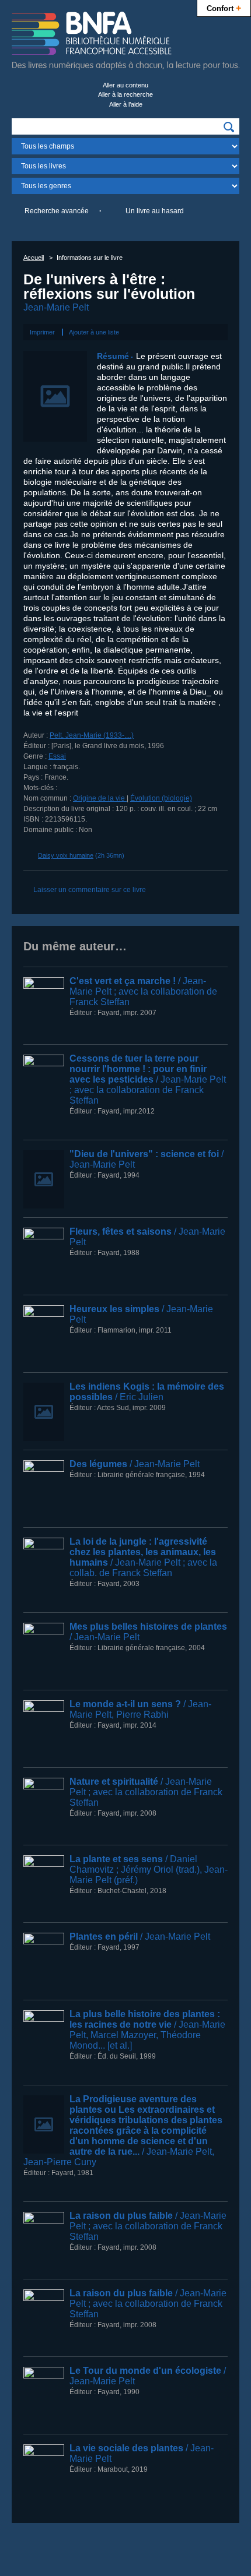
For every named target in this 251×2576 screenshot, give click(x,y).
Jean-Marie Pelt (56, 307)
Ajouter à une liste (94, 332)
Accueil (34, 258)
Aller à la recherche (125, 94)
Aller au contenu (125, 85)
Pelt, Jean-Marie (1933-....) (92, 735)
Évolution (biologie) (161, 798)
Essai (57, 756)
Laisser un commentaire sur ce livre (90, 890)
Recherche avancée (57, 211)
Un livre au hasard (155, 211)
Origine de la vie (100, 798)
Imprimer (42, 332)
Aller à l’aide (126, 104)
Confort (224, 8)
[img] (229, 127)
